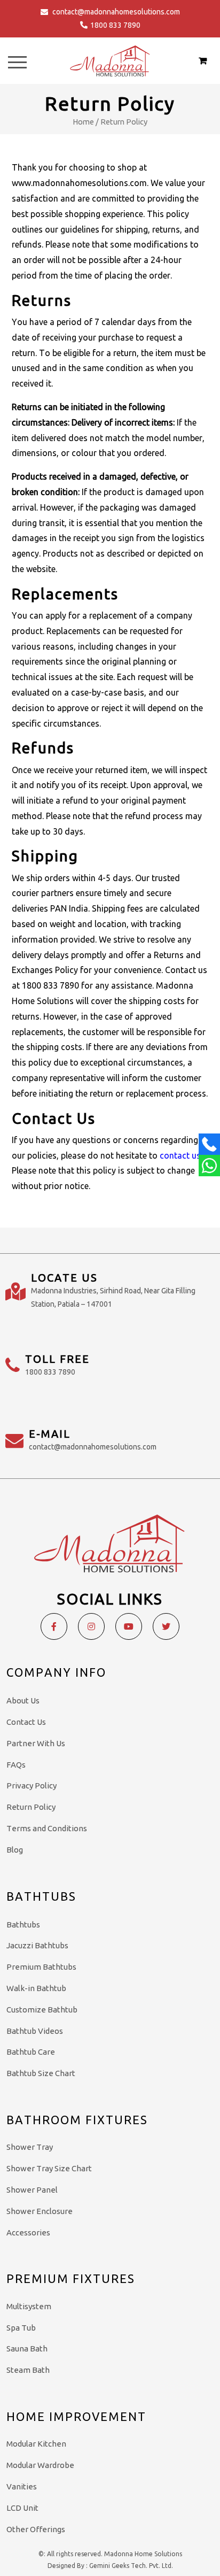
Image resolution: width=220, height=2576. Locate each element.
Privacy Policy (32, 1786)
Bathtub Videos (35, 2031)
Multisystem (29, 2306)
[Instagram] (91, 1626)
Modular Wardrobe (40, 2465)
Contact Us (26, 1722)
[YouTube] (129, 1626)
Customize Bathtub (42, 2010)
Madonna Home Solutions (143, 2554)
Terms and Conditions (47, 1828)
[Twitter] (166, 1626)
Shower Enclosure (40, 2211)
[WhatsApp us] (209, 1166)
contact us (180, 1155)
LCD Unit (22, 2508)
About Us (23, 1700)
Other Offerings (36, 2529)
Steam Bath (28, 2370)
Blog (15, 1850)
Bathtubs (23, 1925)
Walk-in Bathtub (36, 1988)
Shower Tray (30, 2147)
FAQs (16, 1765)
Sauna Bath (27, 2349)
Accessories (28, 2232)
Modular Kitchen (36, 2444)
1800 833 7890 (115, 25)
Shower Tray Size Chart (49, 2168)
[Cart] (203, 60)
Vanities (22, 2486)
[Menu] (17, 62)
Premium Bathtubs (41, 1967)
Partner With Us (36, 1743)
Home (83, 122)
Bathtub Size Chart (41, 2073)
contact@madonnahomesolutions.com (116, 12)
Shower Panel (32, 2190)
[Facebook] (54, 1626)
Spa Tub (21, 2328)
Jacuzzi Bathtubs (37, 1945)
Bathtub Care (31, 2052)
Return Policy (31, 1807)
